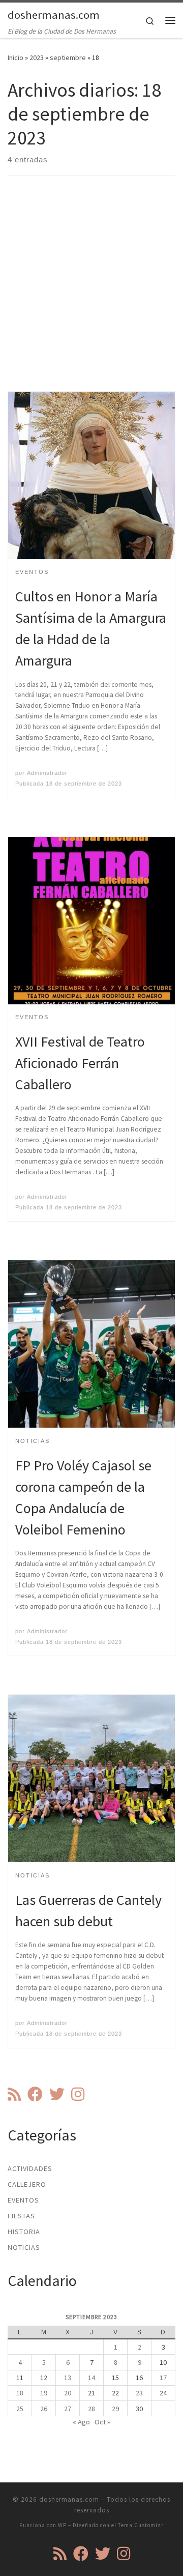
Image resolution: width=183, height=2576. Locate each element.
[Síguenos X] (57, 2094)
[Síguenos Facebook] (35, 2094)
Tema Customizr (141, 2525)
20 (68, 2393)
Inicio (16, 57)
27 (68, 2409)
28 (91, 2409)
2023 (37, 57)
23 (139, 2393)
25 (20, 2409)
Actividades (30, 2168)
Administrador (47, 773)
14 (91, 2378)
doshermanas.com (69, 2499)
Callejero (27, 2184)
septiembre (68, 57)
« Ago (81, 2422)
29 (115, 2409)
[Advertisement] (91, 292)
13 (68, 2378)
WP (62, 2525)
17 (163, 2378)
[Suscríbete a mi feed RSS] (14, 2094)
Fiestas (21, 2216)
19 (44, 2393)
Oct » (102, 2422)
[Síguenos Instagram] (78, 2094)
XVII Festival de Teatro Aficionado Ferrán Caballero (80, 1063)
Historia (24, 2232)
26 (44, 2409)
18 (20, 2393)
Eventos (23, 2200)
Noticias (24, 2247)
